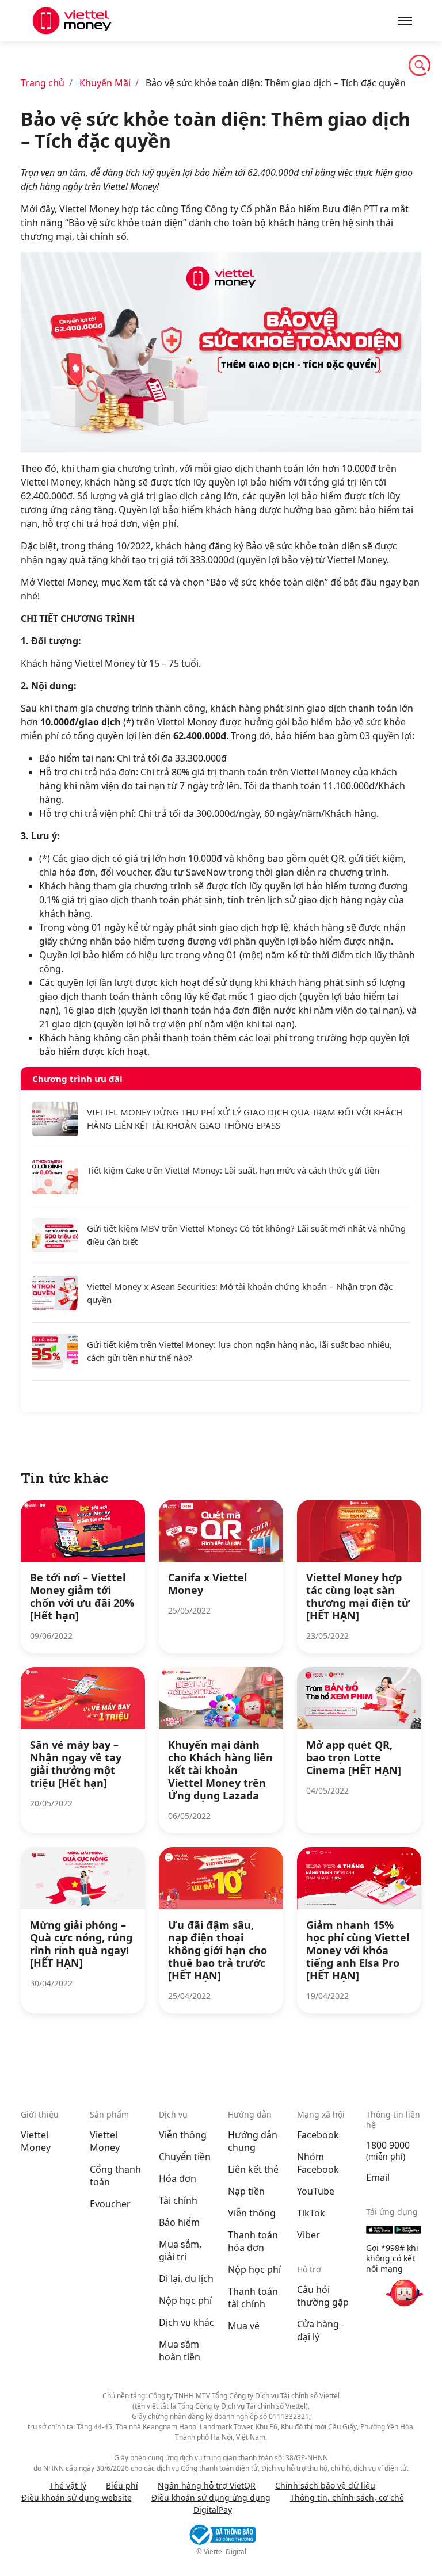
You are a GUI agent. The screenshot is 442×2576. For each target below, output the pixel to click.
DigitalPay (213, 2510)
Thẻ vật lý (68, 2485)
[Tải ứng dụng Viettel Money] (394, 2230)
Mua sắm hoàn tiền (180, 2350)
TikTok (311, 2213)
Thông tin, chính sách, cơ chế (347, 2497)
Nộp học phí (185, 2300)
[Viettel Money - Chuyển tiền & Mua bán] (121, 21)
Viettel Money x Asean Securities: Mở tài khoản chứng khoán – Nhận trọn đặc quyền (240, 1293)
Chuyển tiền (185, 2157)
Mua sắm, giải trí (180, 2250)
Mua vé (244, 2326)
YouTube (316, 2191)
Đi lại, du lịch (186, 2279)
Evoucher (110, 2204)
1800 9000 (388, 2145)
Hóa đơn (178, 2178)
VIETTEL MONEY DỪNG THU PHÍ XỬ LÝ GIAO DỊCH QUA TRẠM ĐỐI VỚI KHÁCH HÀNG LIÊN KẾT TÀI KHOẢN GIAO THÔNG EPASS (245, 1119)
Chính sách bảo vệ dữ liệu (325, 2485)
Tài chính (178, 2200)
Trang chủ (43, 83)
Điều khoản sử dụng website (77, 2497)
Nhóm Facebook (318, 2163)
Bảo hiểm (179, 2222)
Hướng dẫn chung (253, 2141)
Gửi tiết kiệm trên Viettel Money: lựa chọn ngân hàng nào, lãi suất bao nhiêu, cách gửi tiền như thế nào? (239, 1351)
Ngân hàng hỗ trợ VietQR (207, 2485)
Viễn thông (183, 2135)
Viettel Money (36, 2141)
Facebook (318, 2135)
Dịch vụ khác (186, 2322)
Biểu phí (122, 2485)
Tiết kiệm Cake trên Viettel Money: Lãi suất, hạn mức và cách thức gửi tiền (233, 1170)
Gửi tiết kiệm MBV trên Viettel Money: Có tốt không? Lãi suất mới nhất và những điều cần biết (246, 1235)
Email (378, 2177)
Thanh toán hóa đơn (253, 2241)
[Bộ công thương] (221, 2535)
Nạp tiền (246, 2191)
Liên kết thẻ (253, 2169)
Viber (308, 2235)
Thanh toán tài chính (253, 2298)
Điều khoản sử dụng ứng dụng (211, 2497)
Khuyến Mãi (105, 83)
